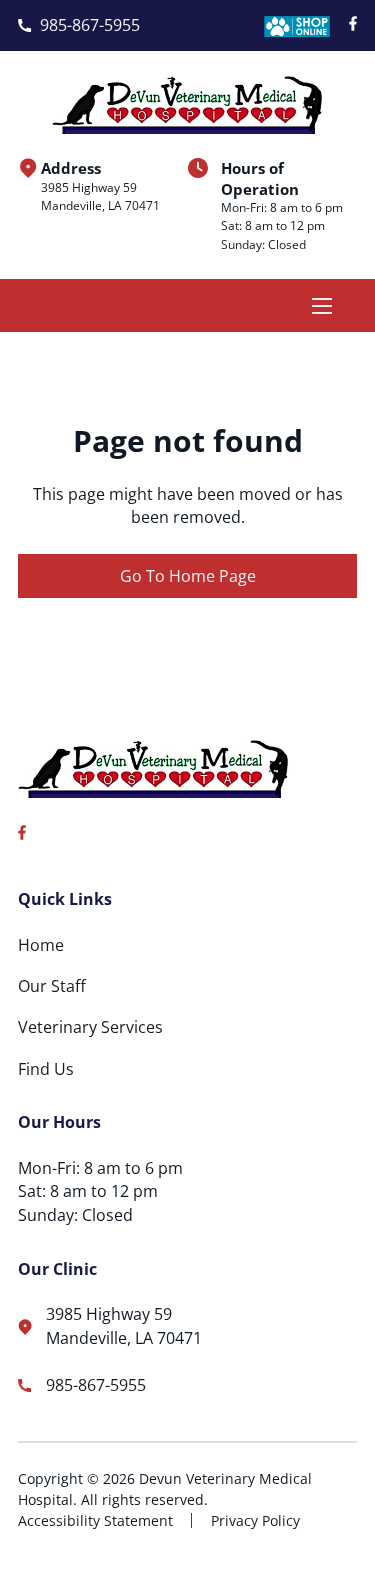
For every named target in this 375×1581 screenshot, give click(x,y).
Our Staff (52, 986)
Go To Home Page (188, 576)
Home (41, 945)
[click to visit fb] (353, 25)
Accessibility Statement (95, 1520)
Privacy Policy (255, 1520)
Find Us (46, 1069)
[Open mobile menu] (322, 306)
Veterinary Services (90, 1027)
